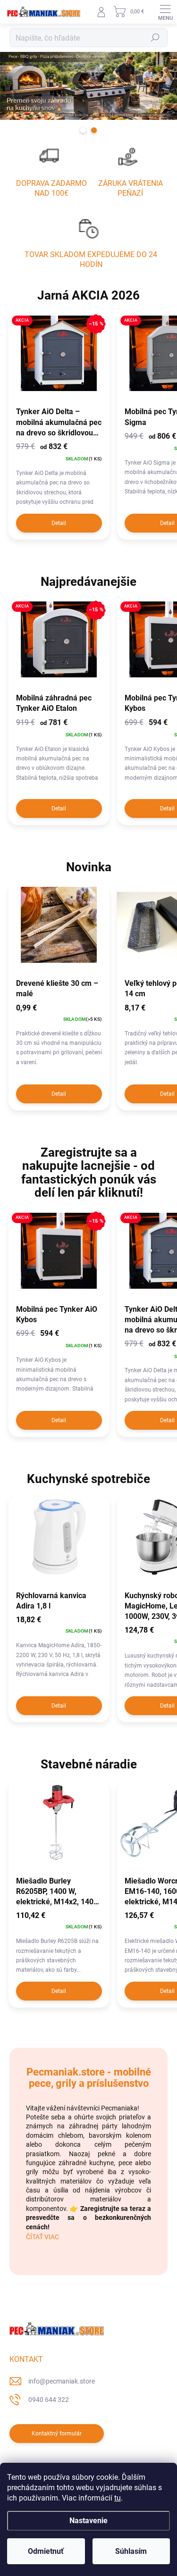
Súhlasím (131, 2551)
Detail (59, 523)
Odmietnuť (46, 2551)
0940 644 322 (49, 2400)
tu (118, 2498)
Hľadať (155, 38)
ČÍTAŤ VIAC (42, 2237)
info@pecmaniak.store (62, 2381)
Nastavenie (88, 2521)
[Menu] (165, 12)
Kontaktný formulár (57, 2434)
